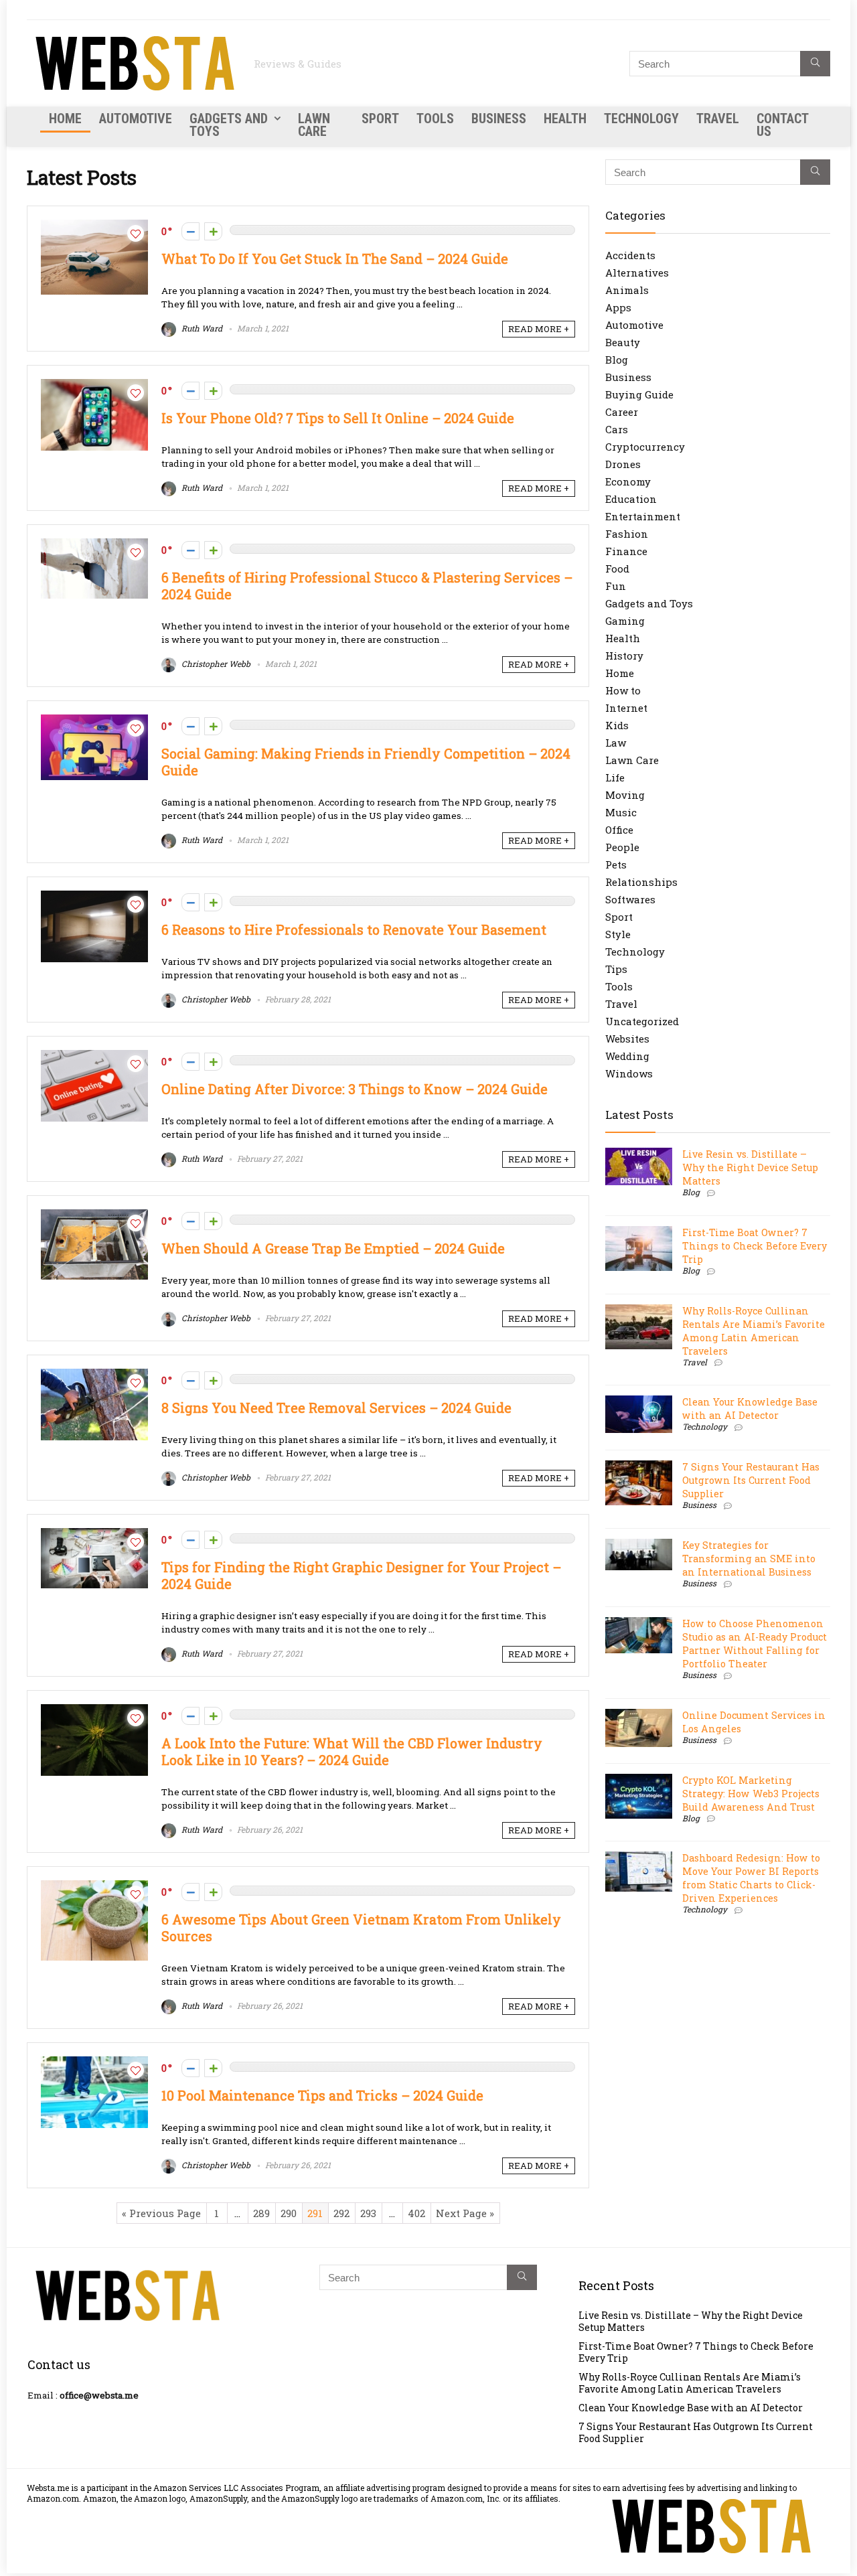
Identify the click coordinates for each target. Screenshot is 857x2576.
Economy (628, 481)
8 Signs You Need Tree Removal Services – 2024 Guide (336, 1408)
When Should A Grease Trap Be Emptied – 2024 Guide (333, 1248)
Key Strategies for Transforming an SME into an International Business (749, 1559)
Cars (617, 429)
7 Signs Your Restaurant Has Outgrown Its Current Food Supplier (751, 1480)
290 (289, 2213)
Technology (641, 119)
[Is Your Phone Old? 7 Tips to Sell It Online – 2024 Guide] (94, 386)
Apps (618, 307)
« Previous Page (161, 2213)
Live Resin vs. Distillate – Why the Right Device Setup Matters (750, 1167)
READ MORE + (539, 329)
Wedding (627, 1056)
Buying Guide (639, 394)
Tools (435, 119)
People (622, 847)
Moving (625, 795)
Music (621, 812)
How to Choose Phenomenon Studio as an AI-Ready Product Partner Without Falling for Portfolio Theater (755, 1644)
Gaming (625, 621)
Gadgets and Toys (229, 125)
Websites (627, 1039)
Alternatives (637, 273)
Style (618, 934)
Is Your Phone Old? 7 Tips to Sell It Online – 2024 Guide (338, 418)
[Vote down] (190, 231)
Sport (380, 119)
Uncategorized (642, 1021)
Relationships (641, 882)
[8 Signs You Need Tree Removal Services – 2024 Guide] (94, 1375)
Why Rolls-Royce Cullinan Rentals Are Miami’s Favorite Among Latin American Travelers (754, 1331)
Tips (616, 969)
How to (623, 690)
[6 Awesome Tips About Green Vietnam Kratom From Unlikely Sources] (94, 1887)
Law (616, 743)
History (624, 656)
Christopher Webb (215, 664)
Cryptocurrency (645, 447)
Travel (718, 119)
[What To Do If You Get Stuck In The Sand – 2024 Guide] (94, 226)
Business (499, 119)
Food (617, 569)
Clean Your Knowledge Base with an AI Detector (750, 1409)
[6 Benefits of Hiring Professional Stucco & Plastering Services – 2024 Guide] (94, 545)
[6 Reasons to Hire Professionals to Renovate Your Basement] (94, 897)
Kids (617, 725)
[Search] (815, 64)
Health (565, 119)
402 (416, 2213)
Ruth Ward (201, 328)
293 (368, 2213)
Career (622, 412)
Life (615, 777)
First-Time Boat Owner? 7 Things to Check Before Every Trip (755, 1246)
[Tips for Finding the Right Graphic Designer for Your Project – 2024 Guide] (94, 1535)
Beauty (623, 342)
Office (619, 830)
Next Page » (465, 2213)
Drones (623, 464)
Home (65, 119)
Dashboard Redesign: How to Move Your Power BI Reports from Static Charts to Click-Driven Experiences (751, 1878)
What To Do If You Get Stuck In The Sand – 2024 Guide (335, 259)
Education (631, 499)
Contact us (782, 125)
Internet (626, 708)
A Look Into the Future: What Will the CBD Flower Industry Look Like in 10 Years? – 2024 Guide (352, 1752)
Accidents (630, 255)
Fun (616, 586)
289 (261, 2213)
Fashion (627, 534)
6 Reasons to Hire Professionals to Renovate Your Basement (354, 930)
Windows (629, 1073)
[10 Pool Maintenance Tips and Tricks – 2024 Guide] (94, 2063)
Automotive (136, 119)
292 (341, 2213)
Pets (616, 864)
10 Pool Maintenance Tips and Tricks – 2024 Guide (322, 2096)
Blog (617, 360)
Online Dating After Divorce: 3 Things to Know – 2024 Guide (355, 1089)
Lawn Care (314, 125)
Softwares (630, 899)
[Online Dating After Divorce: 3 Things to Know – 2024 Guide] (94, 1057)
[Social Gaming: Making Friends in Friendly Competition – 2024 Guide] (94, 721)
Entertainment (643, 516)
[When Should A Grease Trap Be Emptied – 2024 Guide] (94, 1216)
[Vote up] (213, 231)
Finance (626, 551)
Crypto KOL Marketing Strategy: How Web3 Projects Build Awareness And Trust (751, 1794)
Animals (627, 290)
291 (315, 2213)
